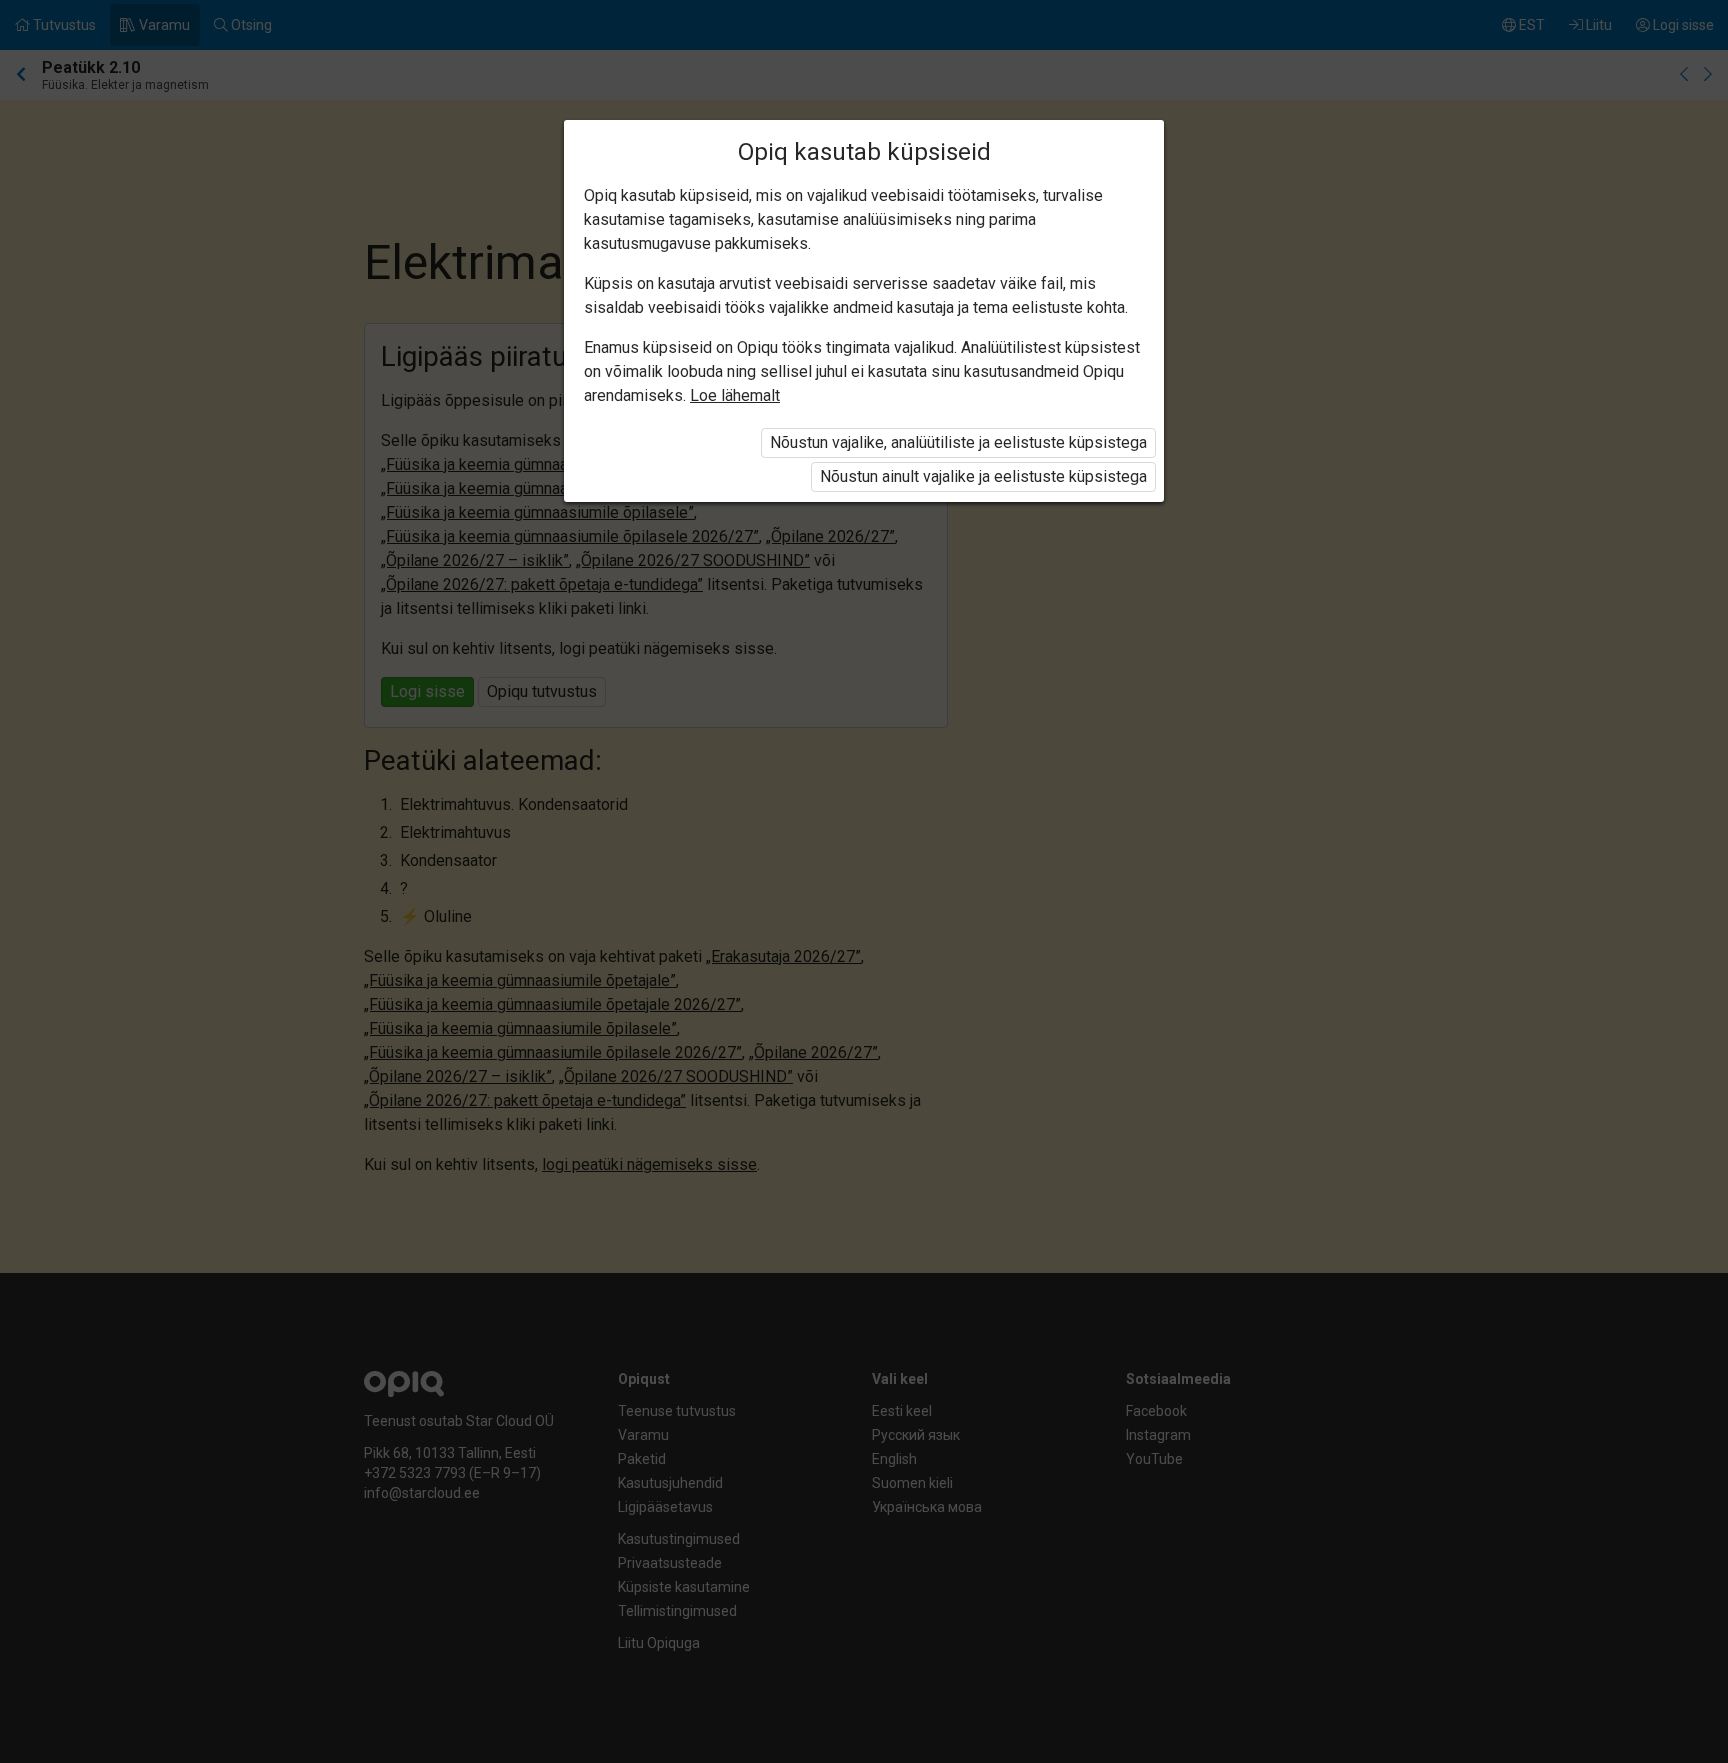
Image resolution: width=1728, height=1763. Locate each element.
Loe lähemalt (735, 395)
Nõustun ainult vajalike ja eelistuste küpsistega (983, 476)
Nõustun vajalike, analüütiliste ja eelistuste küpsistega (958, 442)
